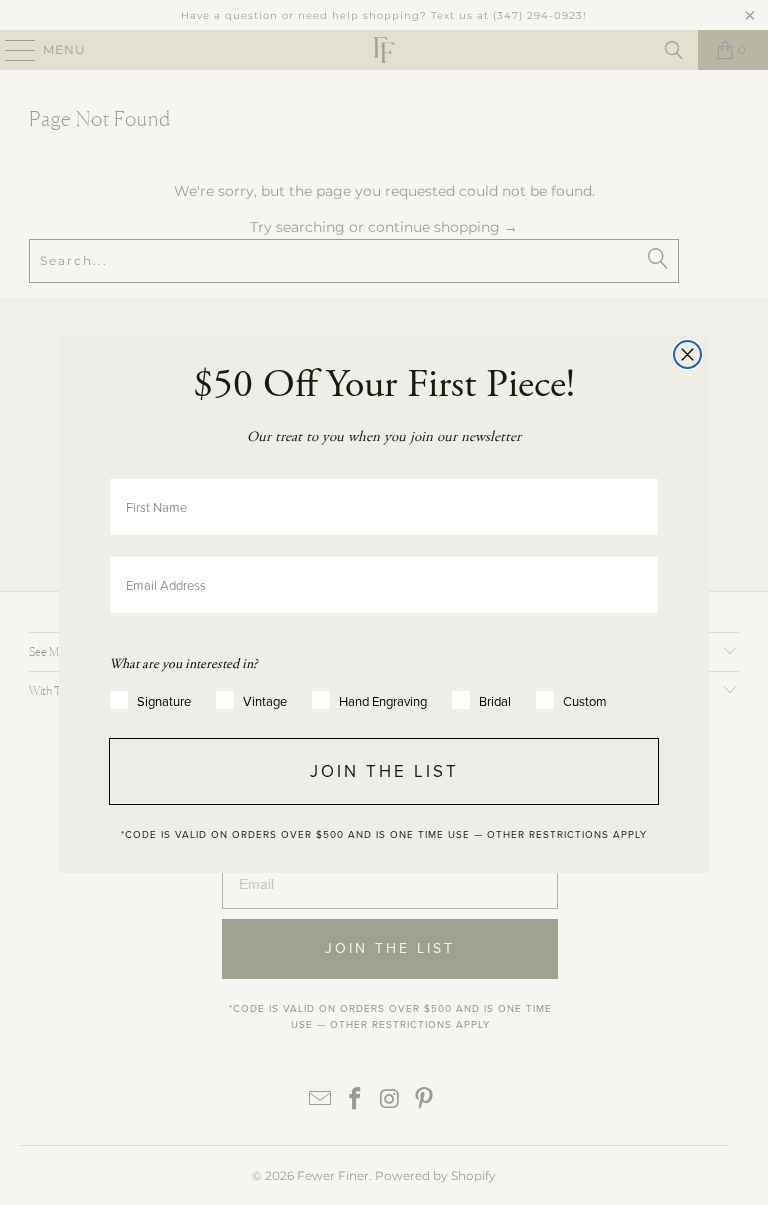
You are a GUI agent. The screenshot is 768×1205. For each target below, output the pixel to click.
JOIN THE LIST (384, 771)
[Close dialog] (687, 354)
